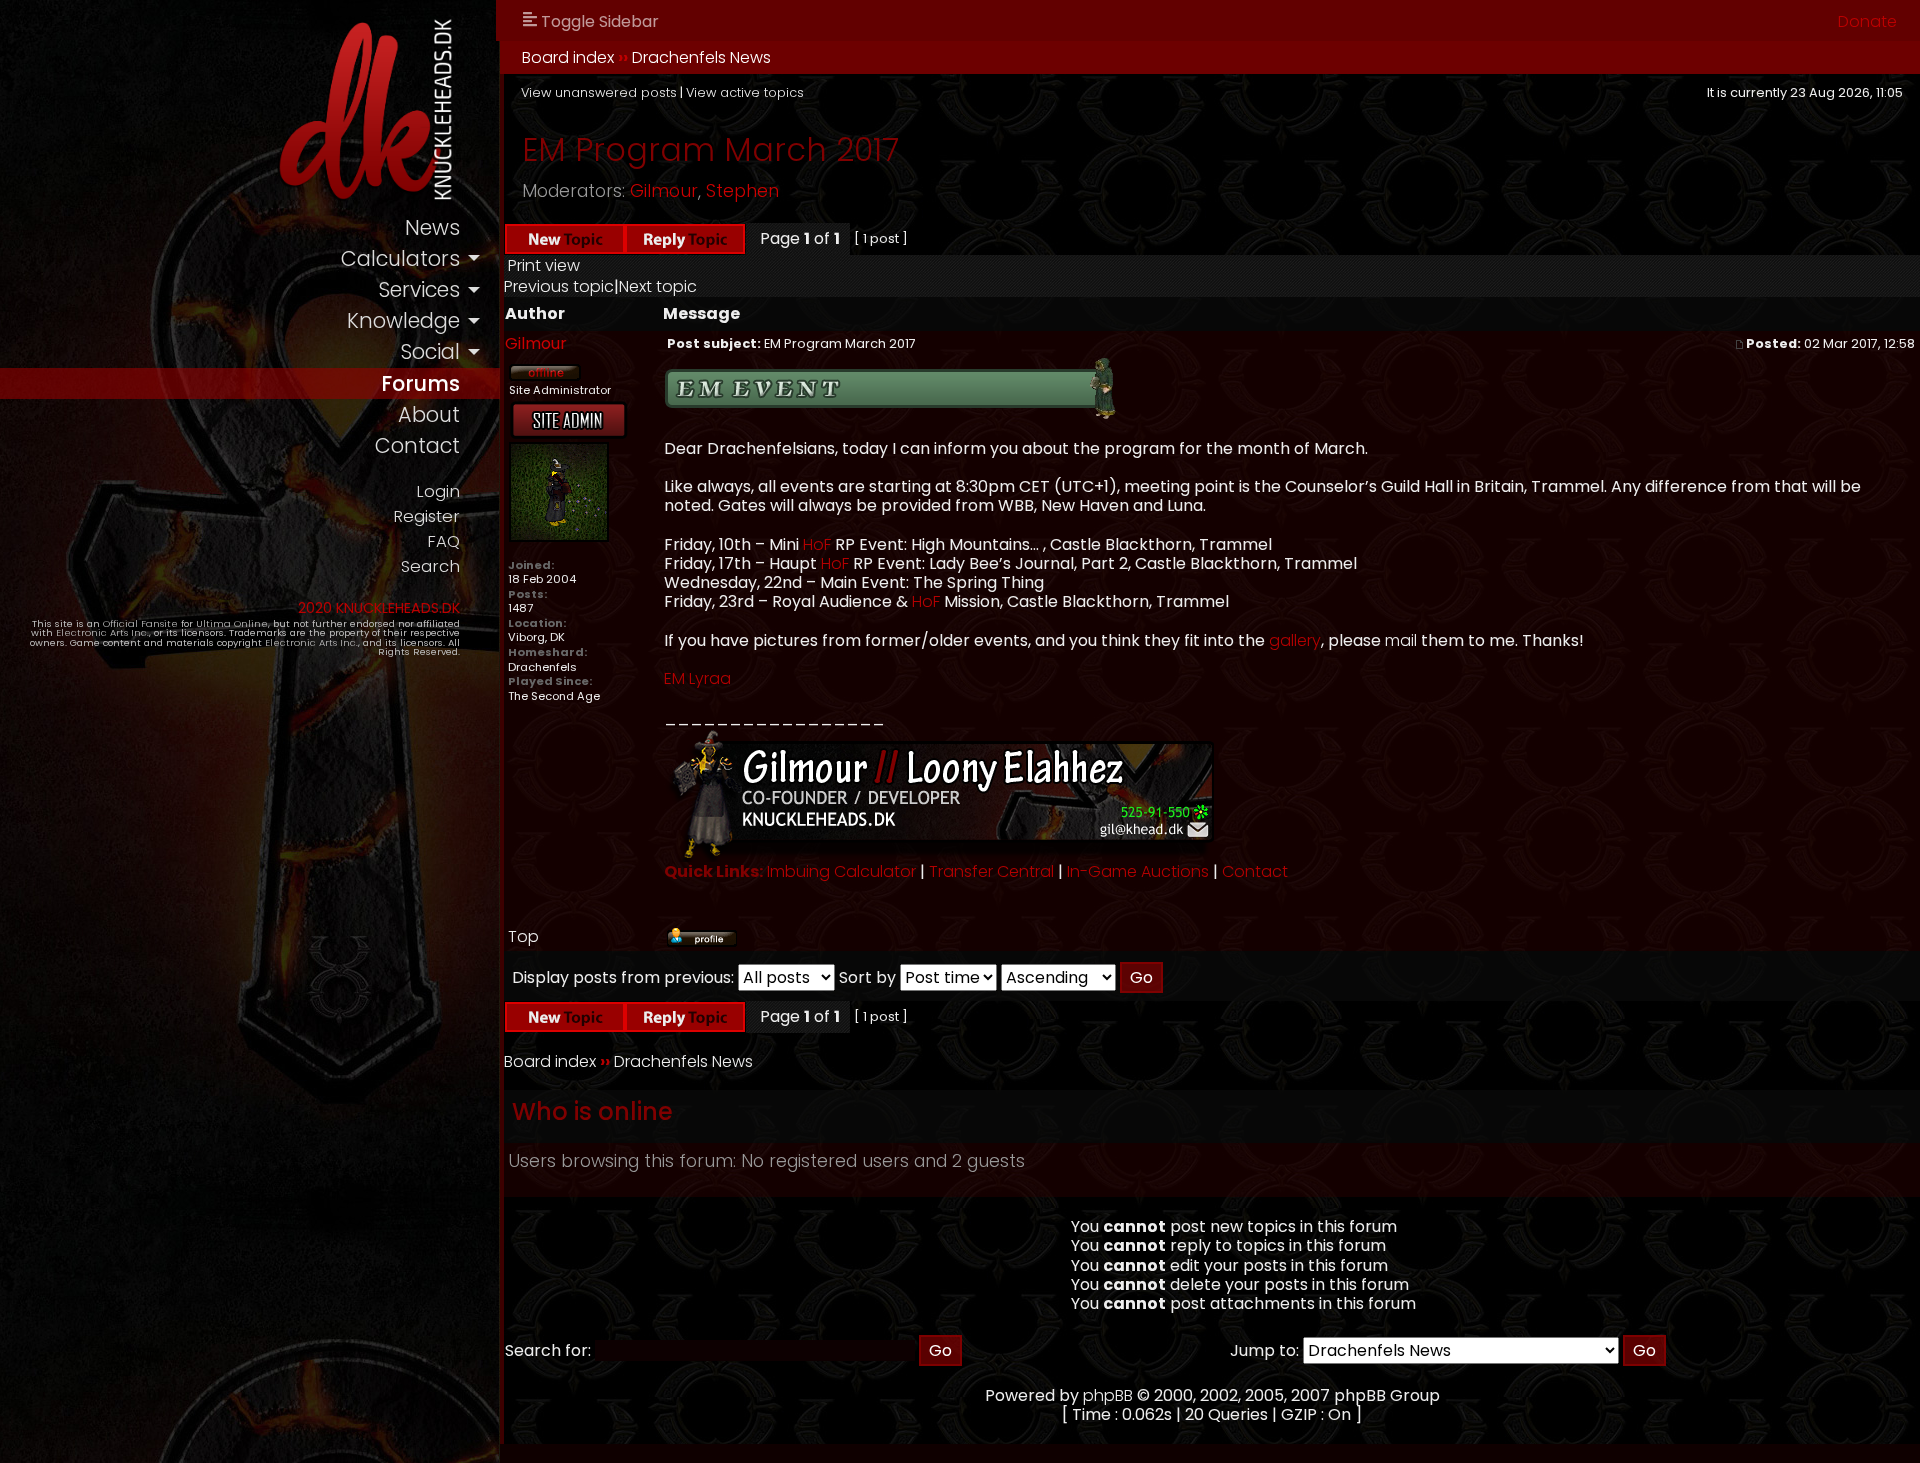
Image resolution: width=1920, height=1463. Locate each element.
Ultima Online (232, 623)
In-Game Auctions (1138, 871)
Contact (1255, 871)
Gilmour (664, 191)
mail (1401, 640)
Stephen (742, 191)
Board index (568, 57)
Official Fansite (140, 623)
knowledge (403, 320)
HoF (817, 544)
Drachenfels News (701, 57)
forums (420, 383)
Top (523, 936)
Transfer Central (991, 871)
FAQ (443, 541)
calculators (400, 258)
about (429, 414)
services (419, 289)
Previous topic (559, 286)
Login (438, 491)
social (430, 351)
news (432, 227)
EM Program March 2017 (710, 149)
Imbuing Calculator (841, 871)
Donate (1867, 21)
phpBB (1108, 1395)
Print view (544, 265)
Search (430, 566)
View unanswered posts (599, 92)
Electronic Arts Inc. (102, 632)
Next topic (658, 286)
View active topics (745, 92)
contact (417, 445)
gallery (1295, 640)
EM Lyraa (697, 678)
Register (426, 516)
